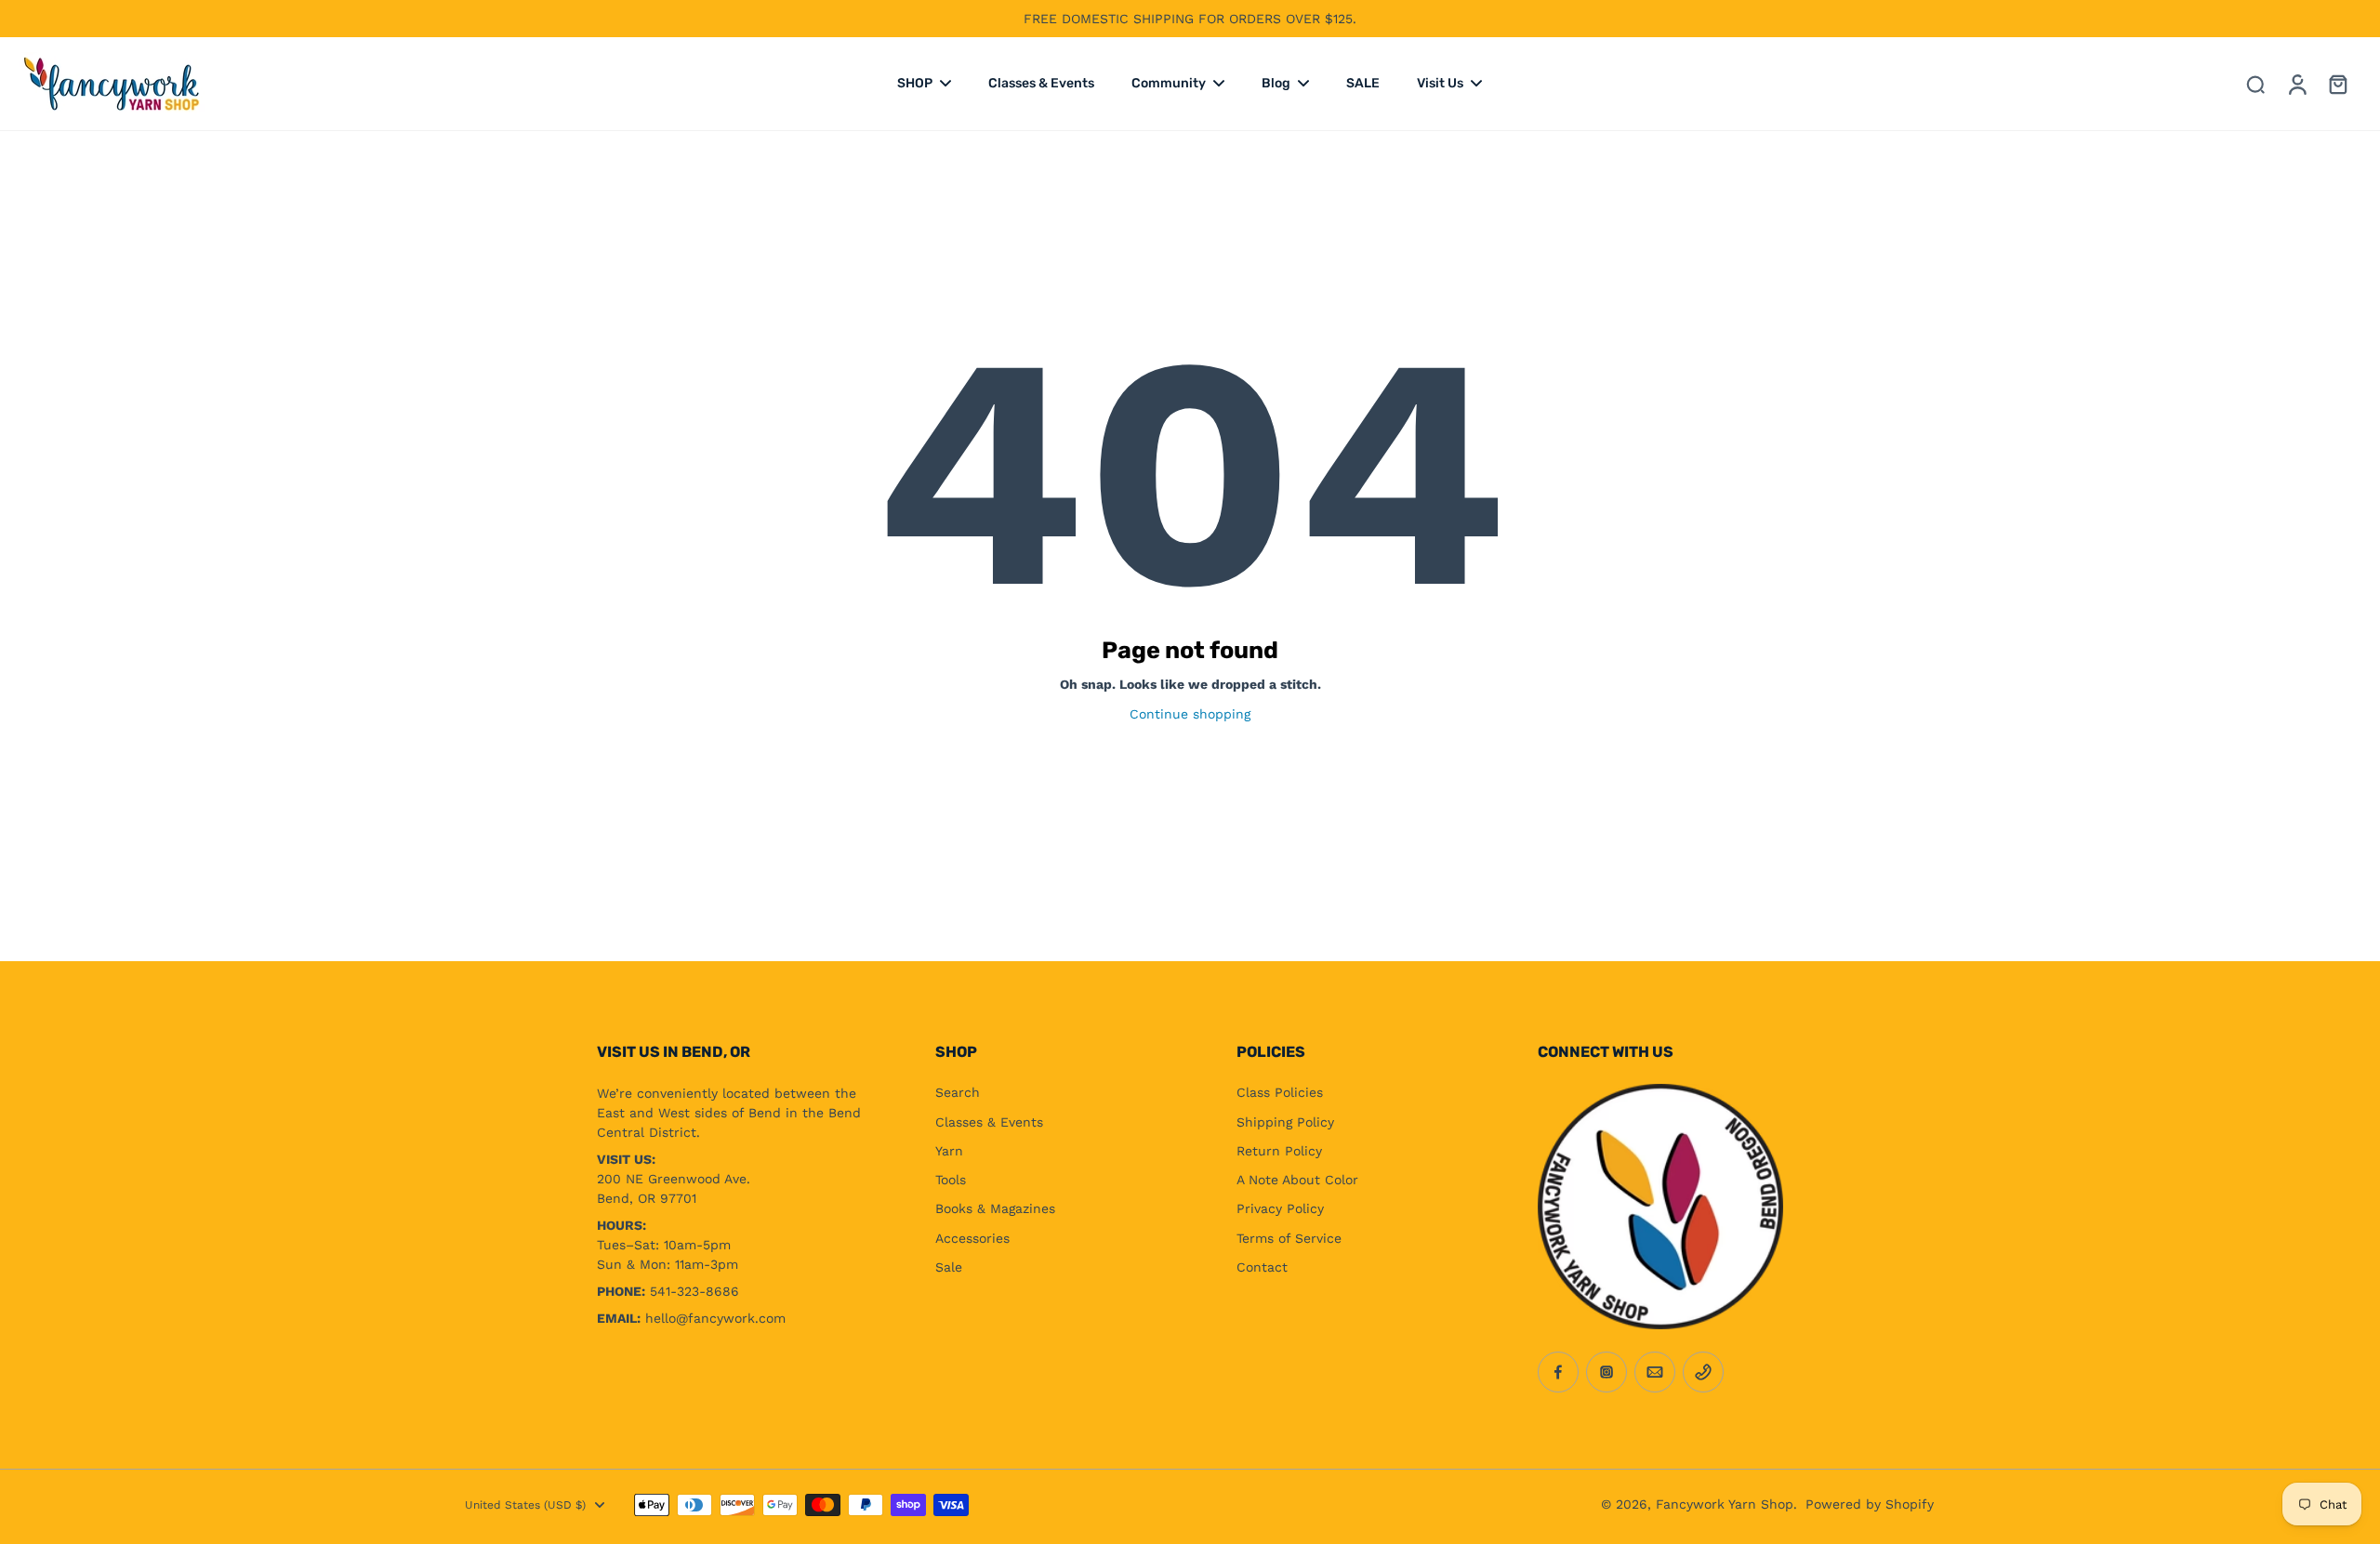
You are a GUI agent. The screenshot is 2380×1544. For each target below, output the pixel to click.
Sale (949, 1267)
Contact (1262, 1267)
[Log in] (2296, 84)
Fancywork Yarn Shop (1725, 1504)
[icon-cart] (2337, 84)
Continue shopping (1190, 714)
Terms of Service (1289, 1238)
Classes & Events (989, 1122)
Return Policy (1279, 1151)
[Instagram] (1606, 1372)
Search (958, 1092)
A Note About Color (1297, 1180)
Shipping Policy (1285, 1122)
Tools (951, 1180)
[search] (2255, 84)
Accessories (972, 1238)
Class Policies (1280, 1092)
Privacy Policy (1280, 1208)
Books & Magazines (995, 1208)
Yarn (949, 1151)
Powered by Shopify (1870, 1504)
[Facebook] (1558, 1372)
